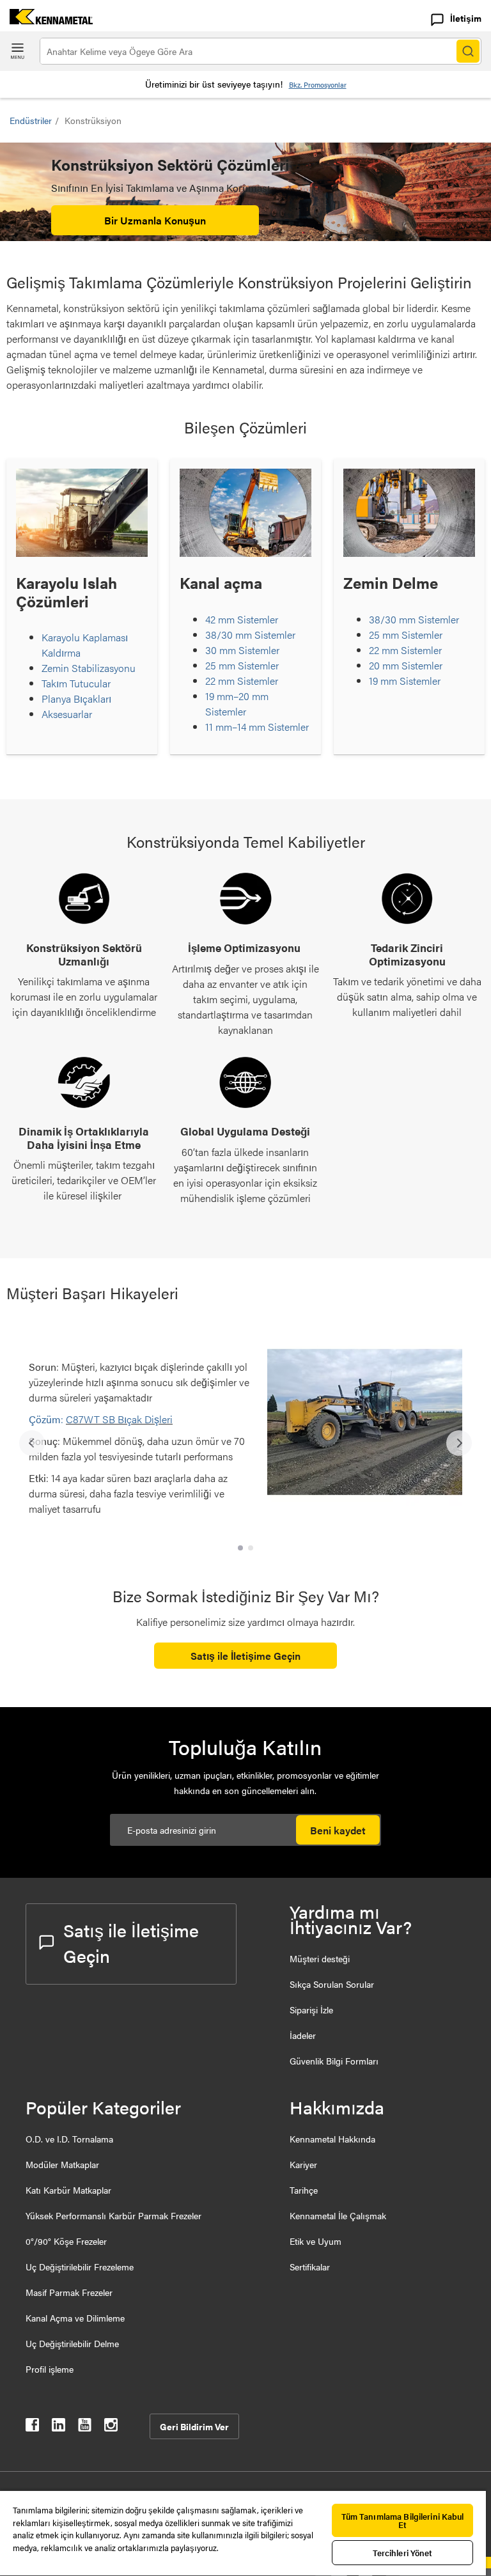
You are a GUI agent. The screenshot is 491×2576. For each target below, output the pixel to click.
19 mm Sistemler (405, 681)
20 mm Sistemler (406, 665)
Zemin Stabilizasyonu (89, 668)
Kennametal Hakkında (332, 2139)
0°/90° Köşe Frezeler (66, 2241)
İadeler (303, 2035)
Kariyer (303, 2164)
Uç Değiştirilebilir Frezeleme (80, 2267)
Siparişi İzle (311, 2010)
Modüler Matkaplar (62, 2164)
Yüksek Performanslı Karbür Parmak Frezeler (113, 2215)
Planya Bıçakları (76, 699)
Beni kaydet (338, 1830)
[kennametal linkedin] (58, 2427)
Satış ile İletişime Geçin (245, 1656)
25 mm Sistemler (242, 665)
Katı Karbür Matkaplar (68, 2190)
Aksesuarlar (67, 714)
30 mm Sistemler (242, 650)
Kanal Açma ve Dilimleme (75, 2318)
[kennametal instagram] (111, 2427)
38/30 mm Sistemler (250, 635)
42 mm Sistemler (242, 619)
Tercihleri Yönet (403, 2553)
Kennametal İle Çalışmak (338, 2215)
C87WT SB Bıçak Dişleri (119, 1419)
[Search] (468, 51)
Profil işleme (50, 2369)
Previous (32, 1443)
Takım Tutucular (76, 683)
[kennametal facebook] (32, 2427)
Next (459, 1443)
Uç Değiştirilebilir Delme (72, 2343)
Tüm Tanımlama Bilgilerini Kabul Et (403, 2520)
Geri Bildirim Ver (194, 2426)
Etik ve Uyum (316, 2241)
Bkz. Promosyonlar (318, 85)
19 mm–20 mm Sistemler (237, 704)
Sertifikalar (310, 2267)
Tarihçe (304, 2190)
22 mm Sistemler (242, 681)
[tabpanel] (245, 1437)
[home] (46, 20)
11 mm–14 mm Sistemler (257, 727)
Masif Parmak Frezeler (69, 2292)
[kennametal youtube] (85, 2427)
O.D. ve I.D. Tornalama (69, 2139)
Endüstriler (31, 120)
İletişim (466, 18)
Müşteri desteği (320, 1958)
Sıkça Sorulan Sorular (332, 1984)
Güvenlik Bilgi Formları (334, 2061)
